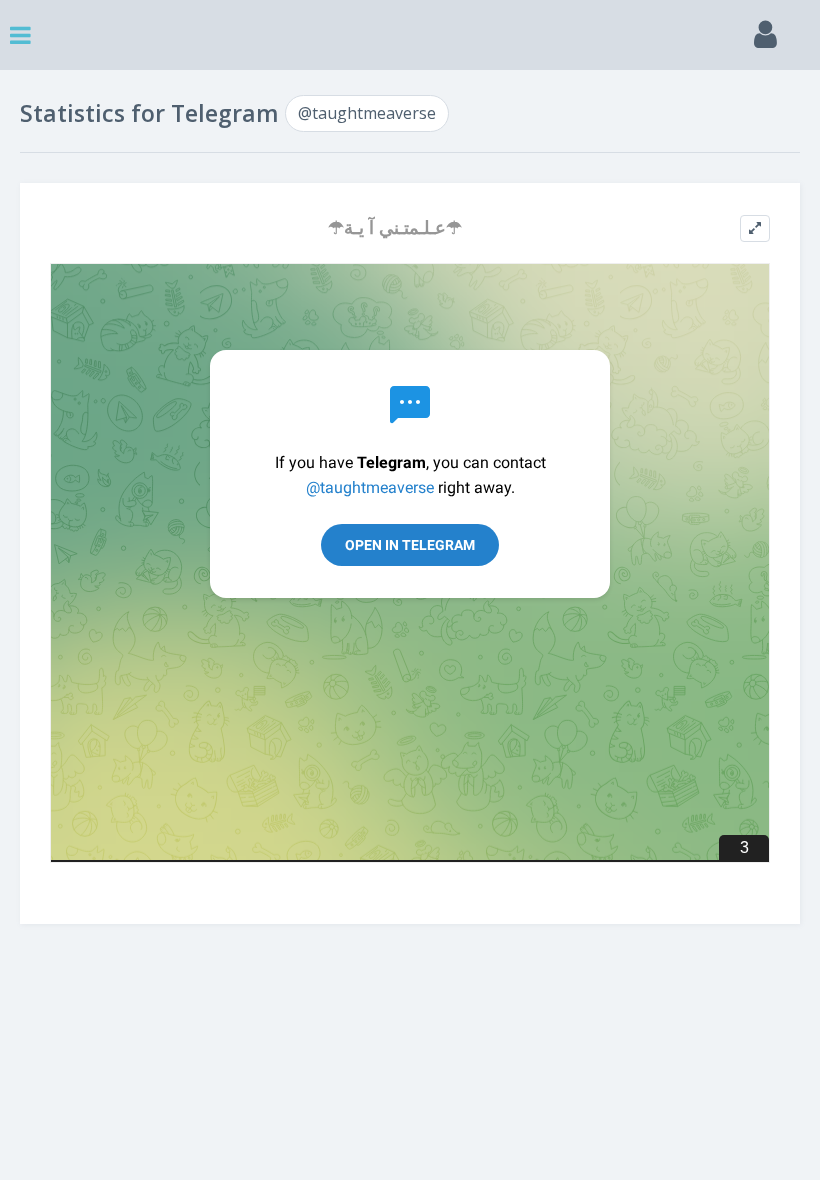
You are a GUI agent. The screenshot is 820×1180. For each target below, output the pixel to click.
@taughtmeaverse (367, 113)
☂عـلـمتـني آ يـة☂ (395, 227)
